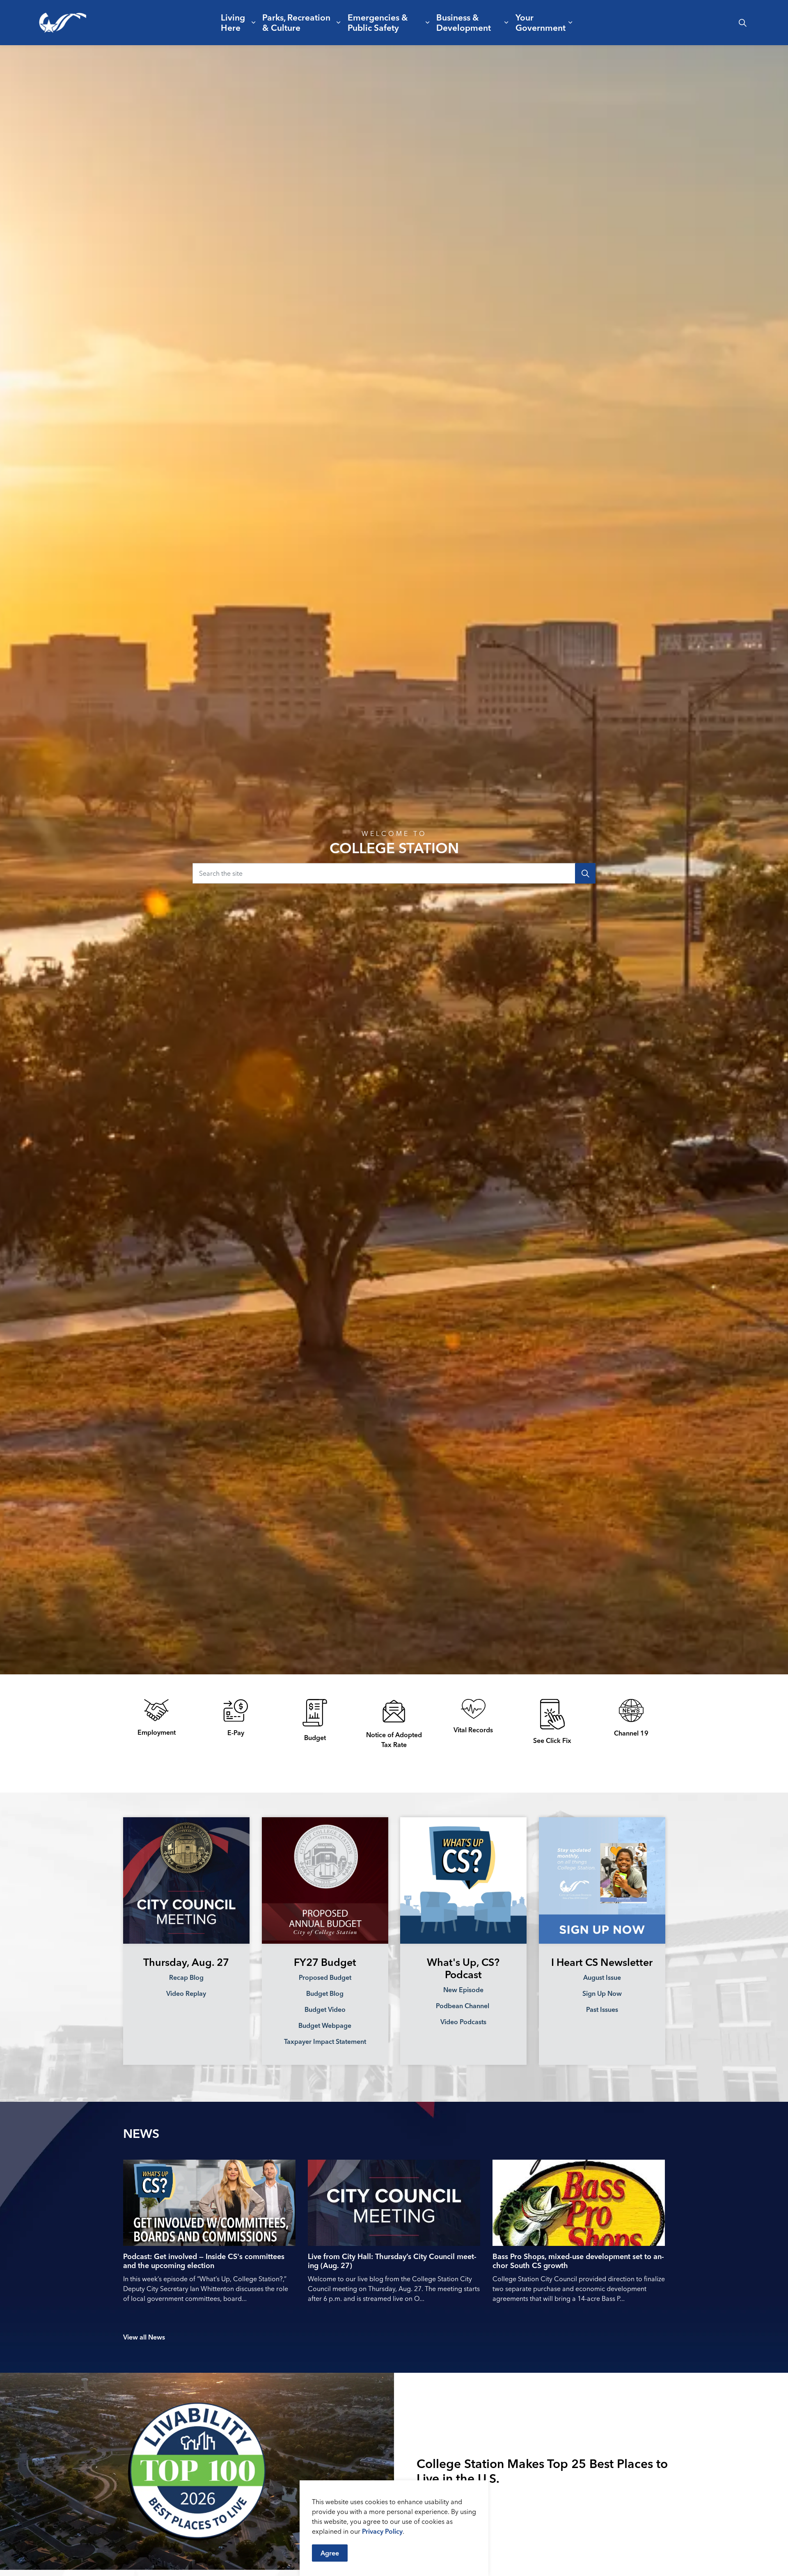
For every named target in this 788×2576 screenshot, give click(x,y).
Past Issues (602, 2009)
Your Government (541, 22)
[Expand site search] (742, 23)
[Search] (585, 873)
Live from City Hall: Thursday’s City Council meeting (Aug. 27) (392, 2261)
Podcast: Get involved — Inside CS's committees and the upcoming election (204, 2261)
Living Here (233, 22)
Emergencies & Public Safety (378, 22)
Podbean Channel (463, 2006)
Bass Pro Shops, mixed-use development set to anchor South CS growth (578, 2261)
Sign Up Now (602, 1993)
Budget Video (325, 2009)
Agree (330, 2553)
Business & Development (464, 22)
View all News (144, 2337)
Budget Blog (325, 1993)
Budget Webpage (325, 2025)
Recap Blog (186, 1977)
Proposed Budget (325, 1977)
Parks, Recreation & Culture (296, 22)
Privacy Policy (382, 2531)
